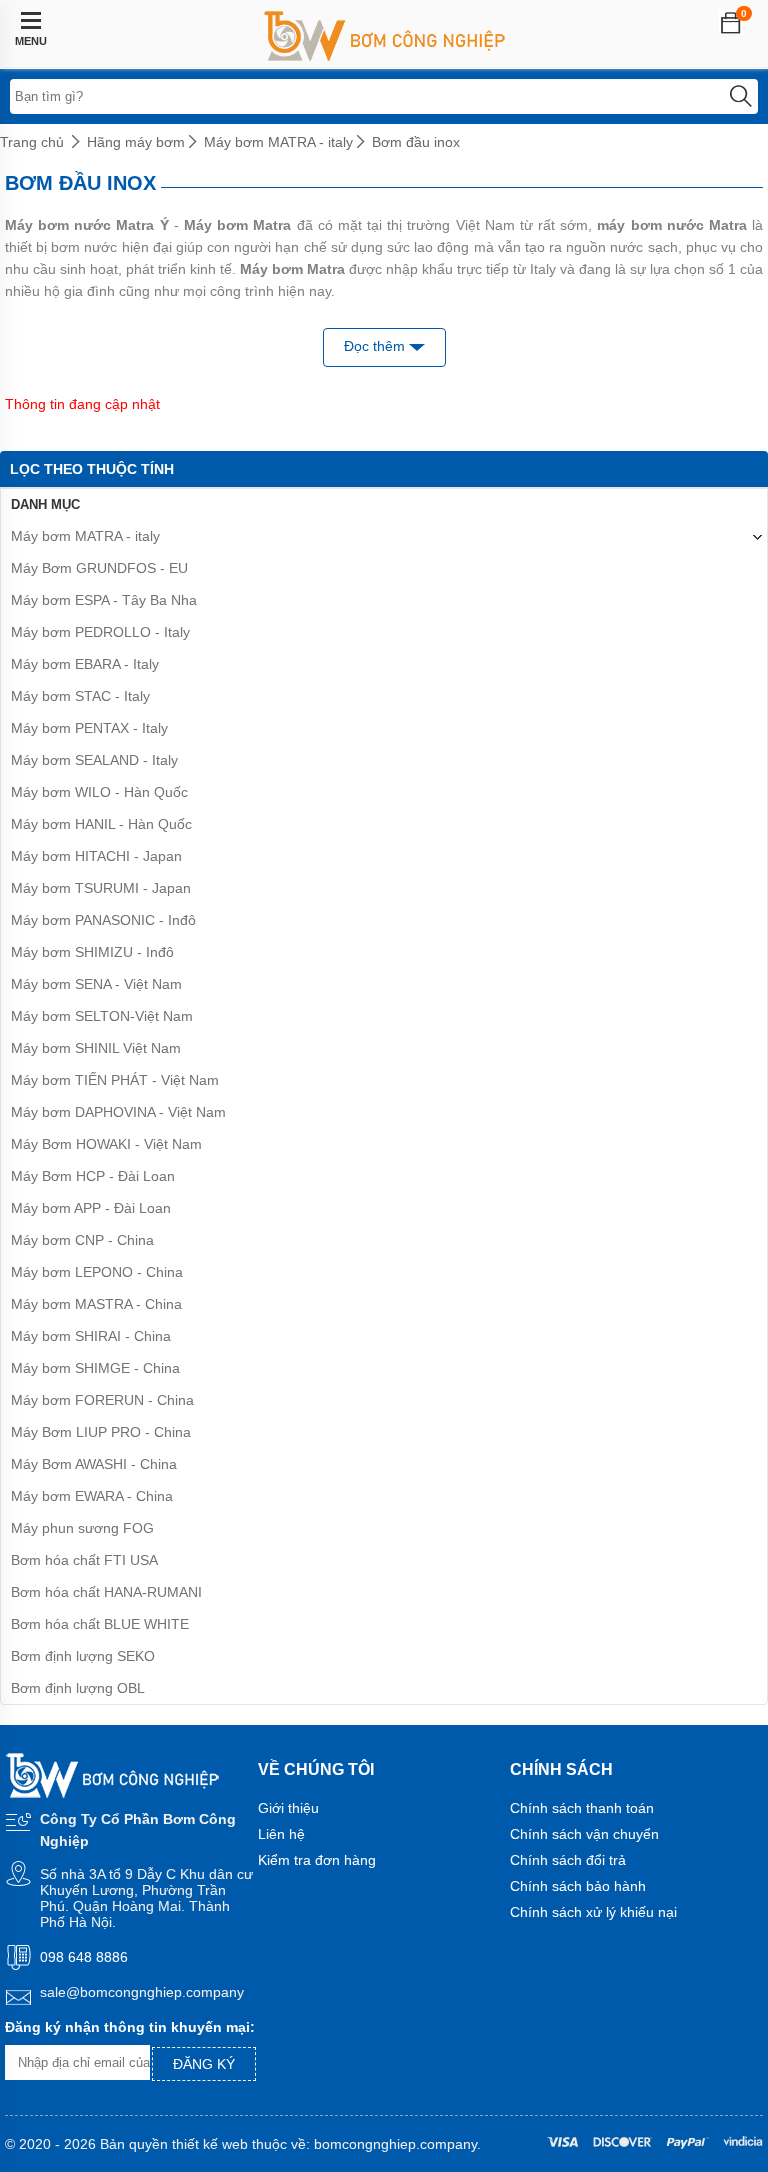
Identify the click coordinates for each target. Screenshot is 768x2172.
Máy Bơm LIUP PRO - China (101, 1432)
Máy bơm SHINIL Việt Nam (96, 1048)
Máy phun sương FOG (82, 1528)
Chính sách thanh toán (582, 1808)
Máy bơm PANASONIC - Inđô (103, 920)
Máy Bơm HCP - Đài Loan (93, 1176)
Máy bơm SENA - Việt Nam (96, 984)
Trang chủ (32, 142)
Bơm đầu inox (416, 142)
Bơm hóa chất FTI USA (84, 1560)
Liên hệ (281, 1834)
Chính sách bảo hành (578, 1886)
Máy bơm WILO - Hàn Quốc (99, 792)
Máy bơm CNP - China (82, 1240)
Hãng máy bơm (136, 142)
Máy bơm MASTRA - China (96, 1304)
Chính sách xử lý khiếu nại (593, 1912)
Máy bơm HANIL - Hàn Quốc (101, 824)
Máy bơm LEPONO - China (97, 1272)
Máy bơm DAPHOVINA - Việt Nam (118, 1112)
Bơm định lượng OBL (78, 1688)
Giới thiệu (288, 1808)
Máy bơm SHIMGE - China (95, 1368)
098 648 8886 (84, 1957)
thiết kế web (210, 2144)
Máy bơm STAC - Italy (80, 696)
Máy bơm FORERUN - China (102, 1400)
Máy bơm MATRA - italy (278, 142)
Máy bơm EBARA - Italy (85, 664)
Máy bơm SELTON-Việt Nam (102, 1016)
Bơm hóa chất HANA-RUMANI (106, 1592)
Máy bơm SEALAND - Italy (94, 760)
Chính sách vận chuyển (584, 1834)
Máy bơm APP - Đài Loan (91, 1208)
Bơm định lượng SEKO (83, 1656)
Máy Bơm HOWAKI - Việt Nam (106, 1144)
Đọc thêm (376, 347)
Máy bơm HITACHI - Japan (96, 856)
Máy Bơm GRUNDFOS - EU (99, 568)
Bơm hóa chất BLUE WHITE (100, 1624)
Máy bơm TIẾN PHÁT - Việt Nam (115, 1080)
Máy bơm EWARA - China (92, 1496)
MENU (31, 41)
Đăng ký (204, 2064)
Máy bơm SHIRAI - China (91, 1336)
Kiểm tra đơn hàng (317, 1860)
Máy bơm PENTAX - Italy (89, 728)
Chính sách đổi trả (568, 1860)
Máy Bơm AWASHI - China (94, 1464)
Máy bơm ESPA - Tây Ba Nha (104, 600)
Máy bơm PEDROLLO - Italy (100, 632)
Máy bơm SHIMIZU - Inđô (92, 952)
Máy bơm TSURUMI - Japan (101, 888)
